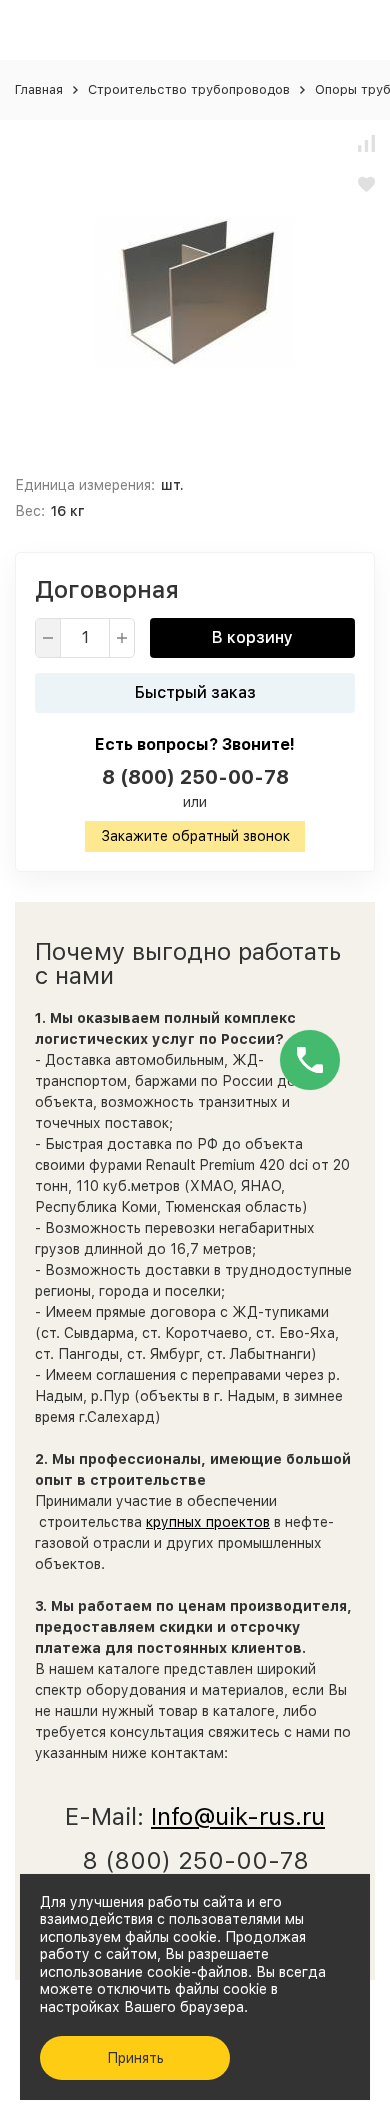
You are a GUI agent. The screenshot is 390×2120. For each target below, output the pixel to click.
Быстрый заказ (195, 692)
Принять (135, 2058)
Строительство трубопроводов (189, 89)
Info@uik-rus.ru (238, 1816)
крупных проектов (208, 1522)
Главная (39, 89)
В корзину (252, 637)
